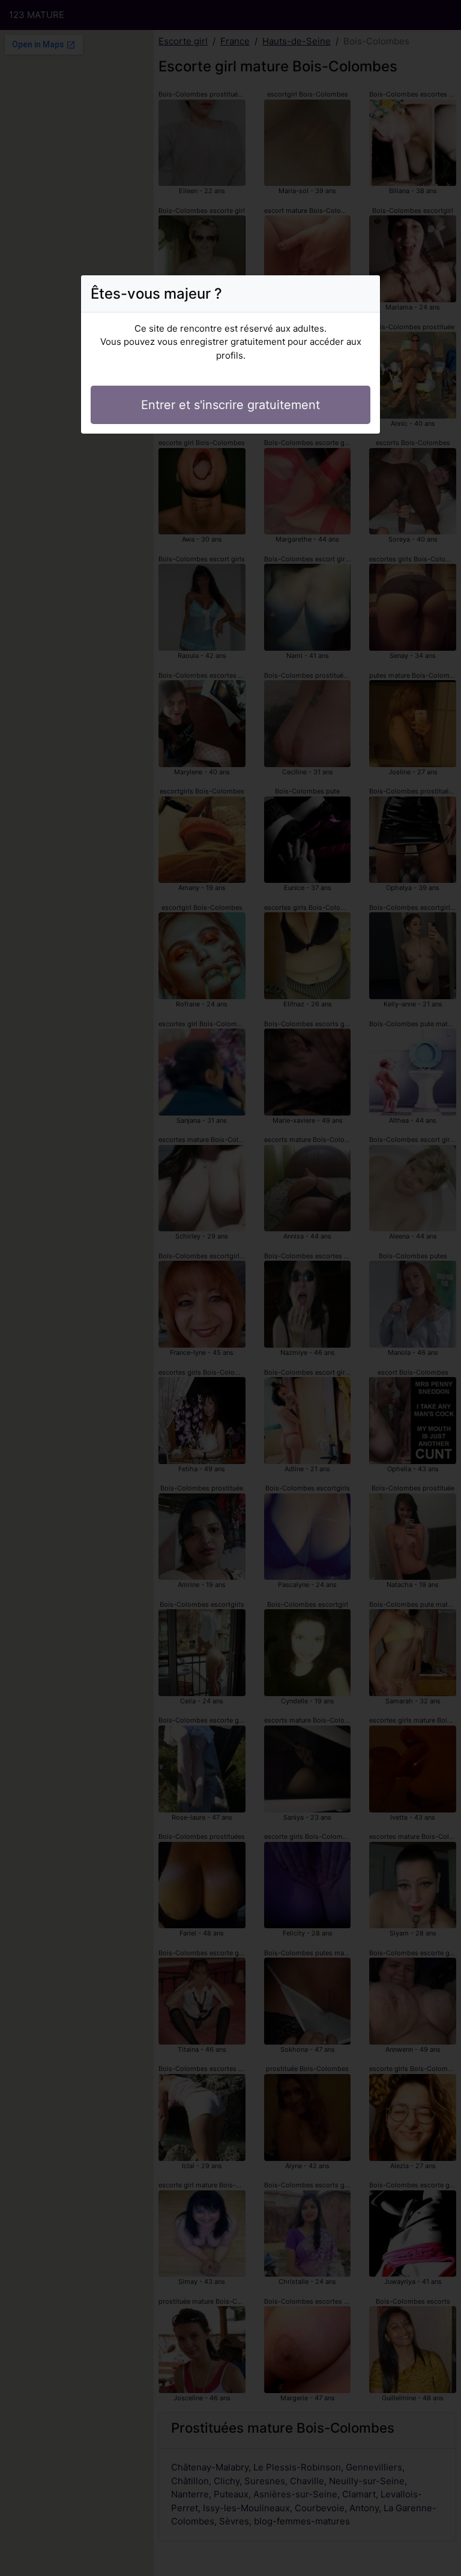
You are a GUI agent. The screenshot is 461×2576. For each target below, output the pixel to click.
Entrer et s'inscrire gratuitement (230, 405)
